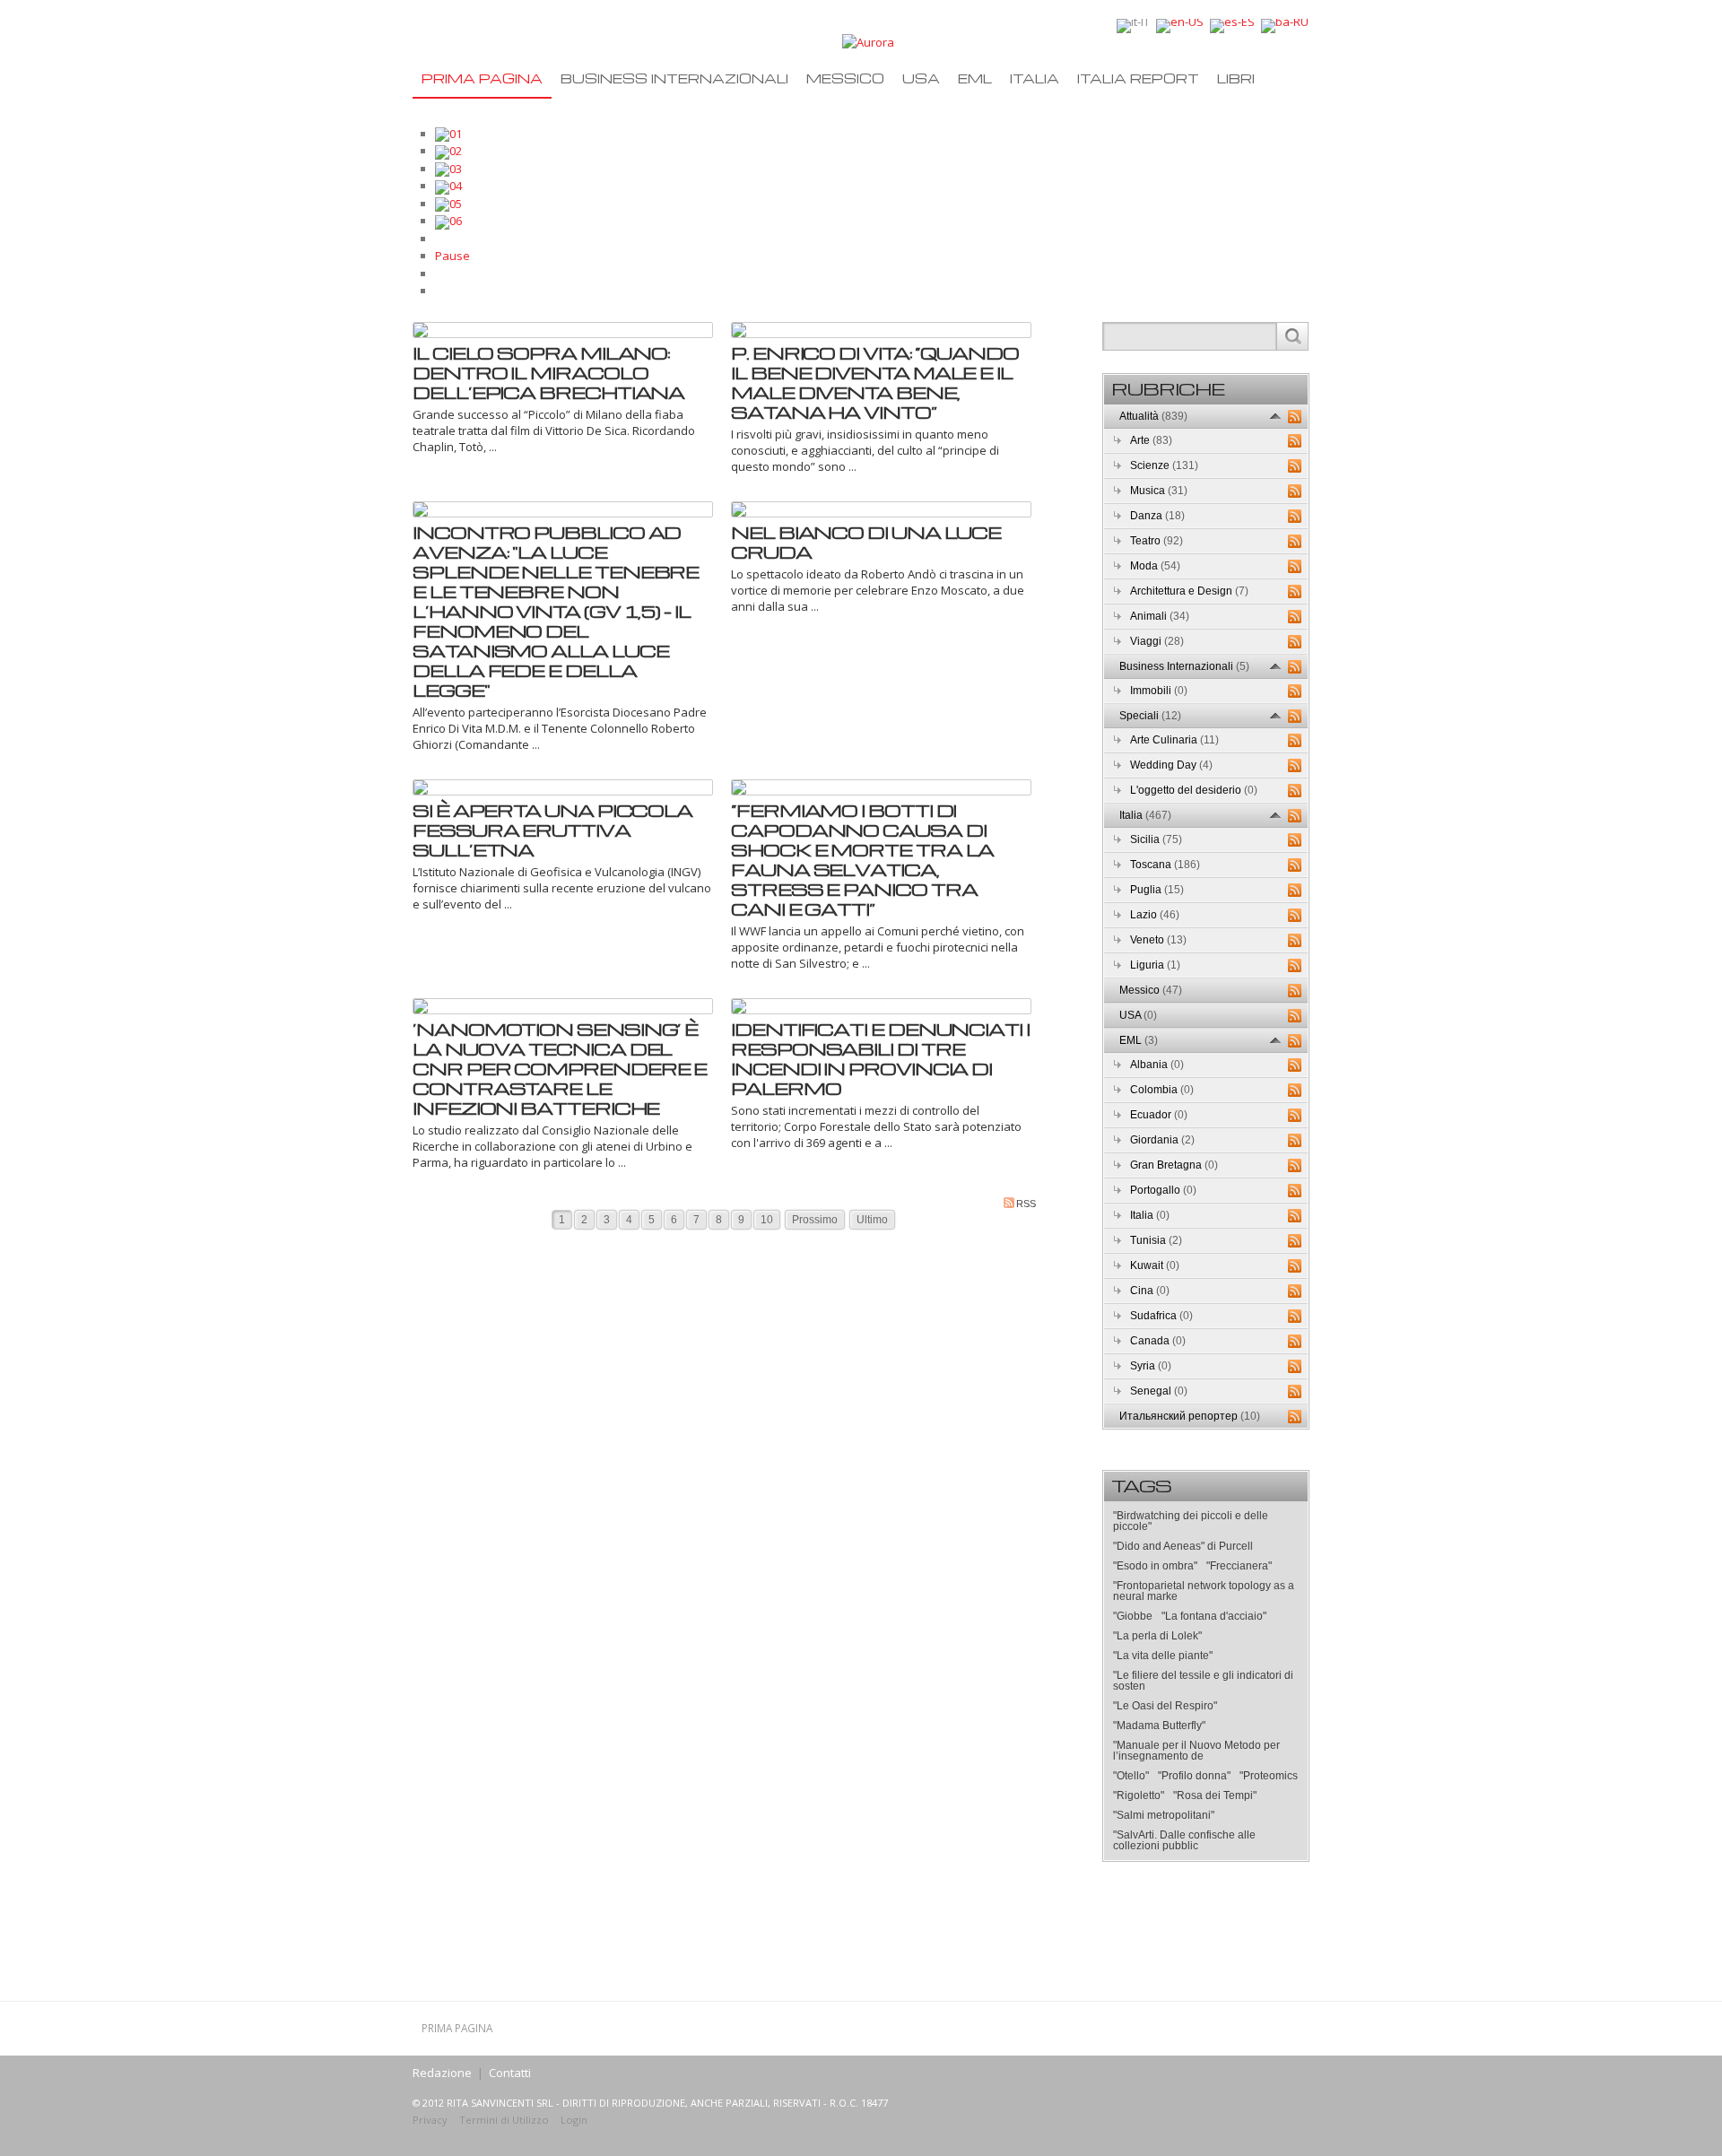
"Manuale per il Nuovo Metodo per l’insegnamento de (1196, 1751)
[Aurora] (868, 41)
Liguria (1155, 965)
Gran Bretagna (1174, 1165)
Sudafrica (1161, 1316)
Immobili (1159, 691)
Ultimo (872, 1220)
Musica (1159, 491)
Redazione (442, 2073)
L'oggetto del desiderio (1194, 790)
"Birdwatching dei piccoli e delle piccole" (1191, 1521)
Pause (452, 256)
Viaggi (1157, 641)
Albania (1157, 1065)
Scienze (1164, 465)
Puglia (1157, 890)
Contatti (510, 2073)
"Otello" (1131, 1776)
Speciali (1150, 716)
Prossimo (815, 1220)
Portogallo (1163, 1190)
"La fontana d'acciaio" (1214, 1616)
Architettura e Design (1189, 591)
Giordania (1162, 1140)
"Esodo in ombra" (1155, 1566)
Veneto (1158, 940)
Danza (1157, 516)
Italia (1035, 78)
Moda (1155, 566)
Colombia (1162, 1090)
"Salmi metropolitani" (1164, 1815)
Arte (1151, 440)
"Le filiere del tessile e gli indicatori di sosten (1203, 1681)
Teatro (1157, 541)
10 (767, 1220)
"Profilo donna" (1194, 1776)
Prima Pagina (482, 78)
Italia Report (1138, 78)
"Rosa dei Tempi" (1215, 1795)
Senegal (1159, 1391)
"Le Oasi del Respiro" (1165, 1706)
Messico (845, 78)
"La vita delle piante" (1163, 1656)
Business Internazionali (674, 78)
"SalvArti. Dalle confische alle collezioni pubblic (1184, 1840)
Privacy (430, 2120)
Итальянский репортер (1190, 1416)
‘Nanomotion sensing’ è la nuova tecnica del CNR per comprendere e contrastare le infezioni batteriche (560, 1068)
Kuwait (1155, 1265)
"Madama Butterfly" (1159, 1726)
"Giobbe (1133, 1616)
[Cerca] (1292, 336)
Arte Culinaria (1174, 740)
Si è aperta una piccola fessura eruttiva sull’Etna (552, 830)
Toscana (1165, 865)
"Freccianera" (1239, 1566)
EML (975, 78)
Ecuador (1159, 1115)
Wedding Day (1171, 765)
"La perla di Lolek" (1157, 1636)
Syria (1151, 1366)
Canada (1158, 1341)
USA (921, 78)
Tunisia (1156, 1240)
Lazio (1155, 915)
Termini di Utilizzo (504, 2120)
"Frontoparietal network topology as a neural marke (1204, 1591)
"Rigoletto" (1139, 1795)
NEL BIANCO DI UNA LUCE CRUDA (866, 542)
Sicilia (1156, 839)
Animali (1160, 616)
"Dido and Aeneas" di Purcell (1183, 1546)
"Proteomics (1269, 1776)
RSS (1026, 1204)
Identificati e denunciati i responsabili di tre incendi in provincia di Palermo (880, 1058)
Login (574, 2120)
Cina (1150, 1291)
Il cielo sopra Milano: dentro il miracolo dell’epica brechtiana (548, 372)
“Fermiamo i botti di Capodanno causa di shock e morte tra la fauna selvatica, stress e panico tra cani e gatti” (862, 859)
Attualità (1153, 416)
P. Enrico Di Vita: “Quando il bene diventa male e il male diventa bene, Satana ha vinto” (875, 382)
